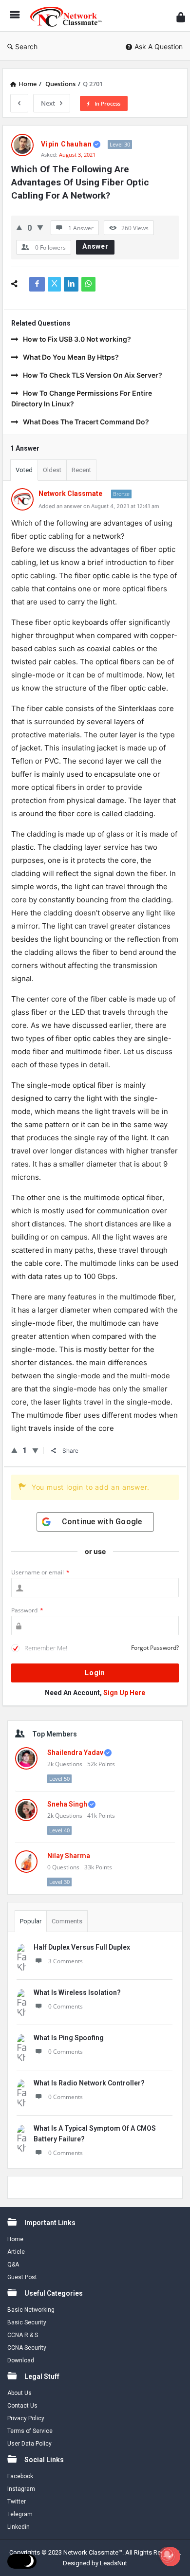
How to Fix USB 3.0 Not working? (77, 339)
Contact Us (22, 2406)
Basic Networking (31, 2310)
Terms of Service (30, 2431)
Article (16, 2252)
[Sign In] (181, 17)
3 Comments (66, 1961)
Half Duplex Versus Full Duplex (82, 1947)
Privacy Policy (26, 2418)
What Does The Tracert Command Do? (86, 422)
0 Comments (66, 2006)
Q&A (13, 2265)
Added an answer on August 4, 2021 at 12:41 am (99, 506)
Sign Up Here (124, 1693)
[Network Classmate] (69, 16)
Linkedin (19, 2527)
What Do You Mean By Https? (71, 357)
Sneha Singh (67, 1804)
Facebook (20, 2476)
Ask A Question (159, 46)
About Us (19, 2393)
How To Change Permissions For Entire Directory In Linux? (82, 398)
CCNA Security (27, 2348)
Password (27, 1610)
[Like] (19, 228)
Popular (31, 1921)
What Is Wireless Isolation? (77, 1992)
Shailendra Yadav (75, 1753)
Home (15, 2239)
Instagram (21, 2489)
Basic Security (27, 2322)
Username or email (40, 1572)
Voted (24, 470)
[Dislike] (40, 228)
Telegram (20, 2514)
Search (26, 46)
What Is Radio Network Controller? (89, 2083)
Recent (81, 470)
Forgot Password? (155, 1648)
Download (21, 2360)
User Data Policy (29, 2444)
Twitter (17, 2502)
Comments (67, 1921)
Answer (95, 246)
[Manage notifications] (167, 2555)
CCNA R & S (23, 2335)
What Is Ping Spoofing (69, 2038)
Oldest (52, 470)
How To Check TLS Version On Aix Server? (93, 375)
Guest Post (22, 2277)
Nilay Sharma (69, 1856)
